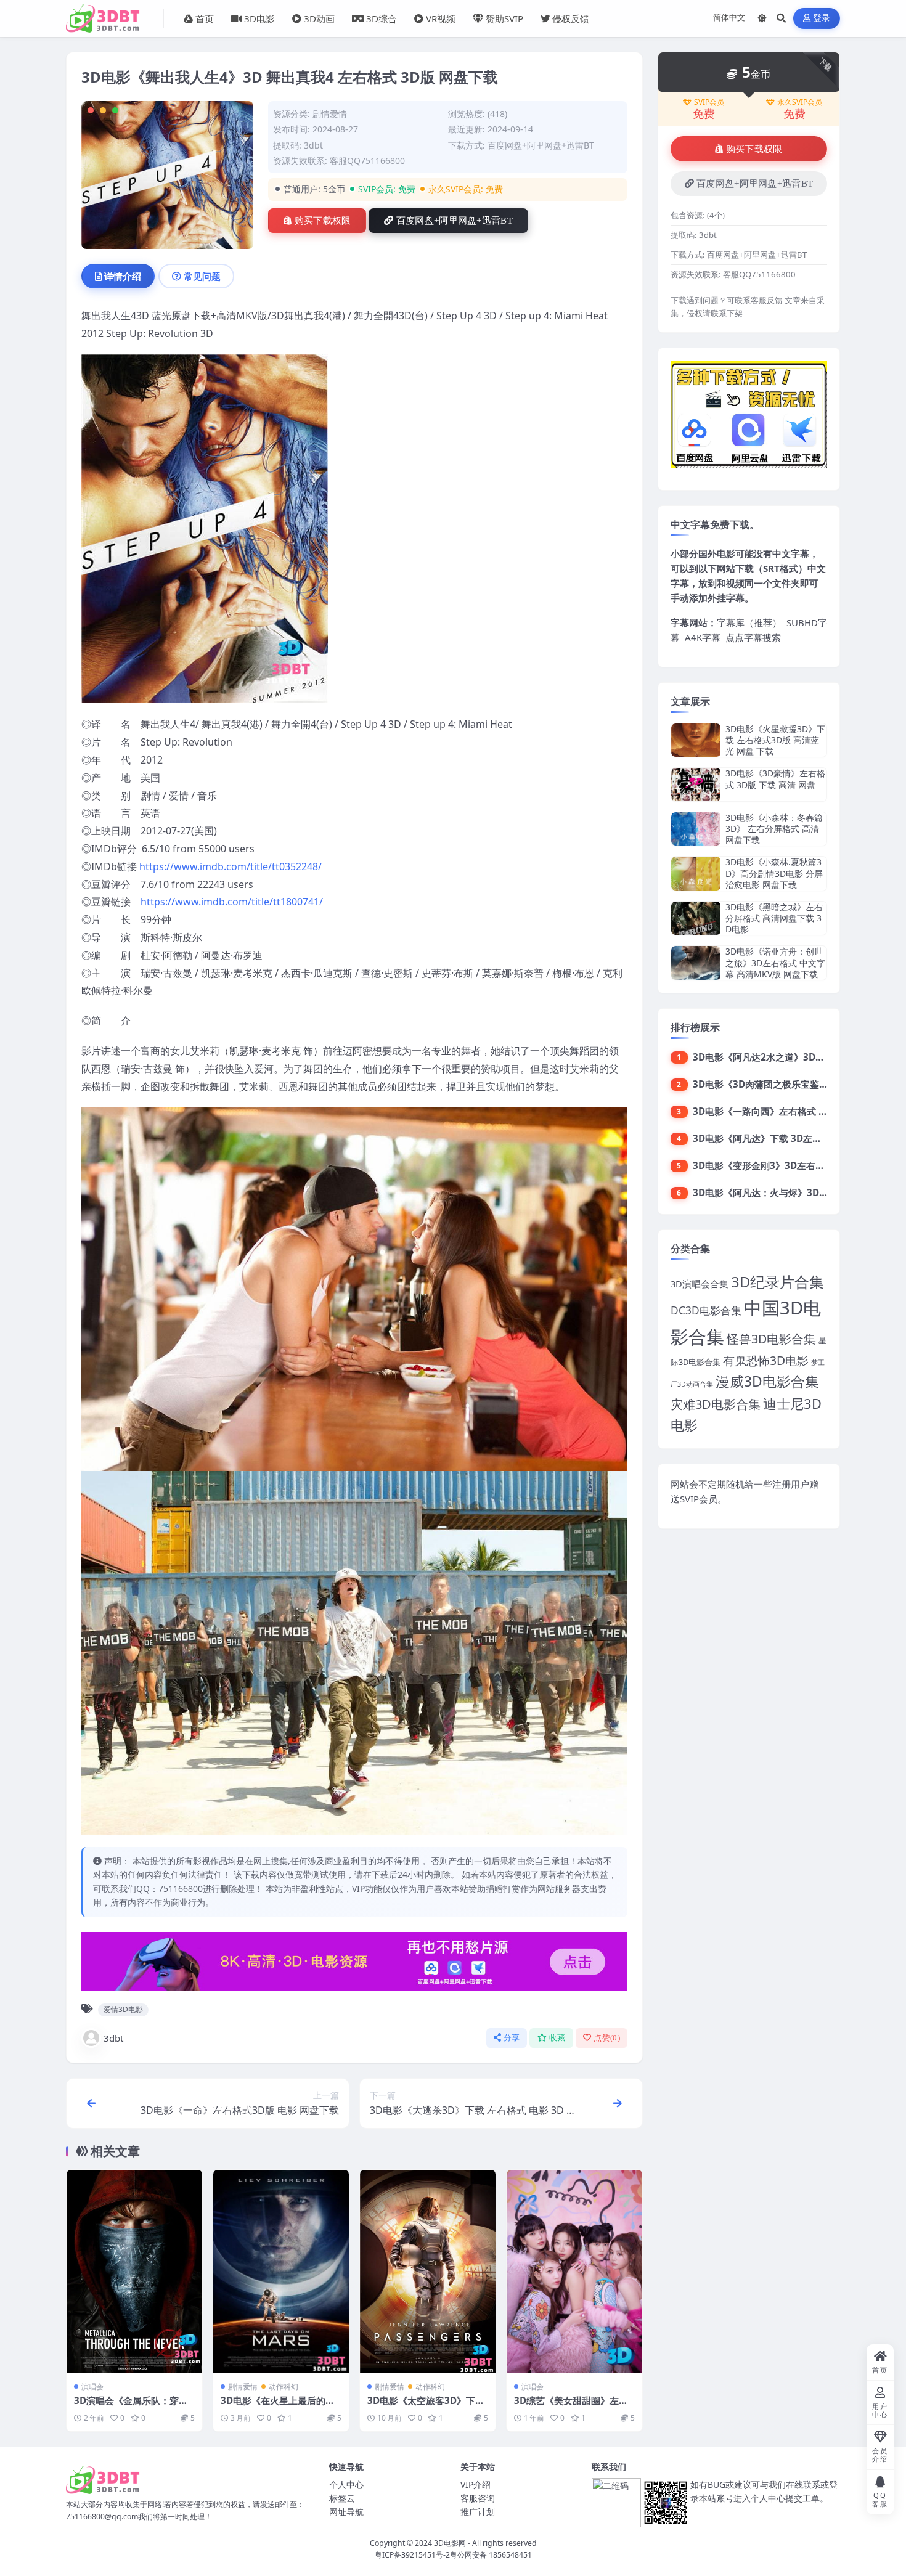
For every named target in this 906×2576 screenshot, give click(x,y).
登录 (822, 18)
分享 (512, 2038)
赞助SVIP (504, 18)
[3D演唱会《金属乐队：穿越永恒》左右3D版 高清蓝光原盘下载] (134, 2272)
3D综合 (382, 18)
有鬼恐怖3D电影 (766, 1360)
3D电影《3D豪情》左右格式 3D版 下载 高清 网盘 (775, 779)
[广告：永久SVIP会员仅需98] (354, 1965)
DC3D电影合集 (706, 1310)
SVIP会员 (709, 102)
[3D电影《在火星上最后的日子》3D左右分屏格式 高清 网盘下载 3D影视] (281, 2272)
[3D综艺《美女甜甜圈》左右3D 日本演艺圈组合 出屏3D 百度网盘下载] (574, 2272)
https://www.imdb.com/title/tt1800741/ (232, 902)
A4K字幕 (703, 637)
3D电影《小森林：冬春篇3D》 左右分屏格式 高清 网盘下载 (774, 829)
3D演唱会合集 (700, 1284)
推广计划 (478, 2512)
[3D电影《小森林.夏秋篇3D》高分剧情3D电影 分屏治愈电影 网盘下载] (696, 874)
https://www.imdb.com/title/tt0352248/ (231, 866)
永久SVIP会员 (800, 102)
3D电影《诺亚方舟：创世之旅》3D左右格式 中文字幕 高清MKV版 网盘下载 (775, 962)
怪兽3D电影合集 (771, 1339)
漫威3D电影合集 (767, 1381)
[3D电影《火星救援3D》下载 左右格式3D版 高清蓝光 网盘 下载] (696, 740)
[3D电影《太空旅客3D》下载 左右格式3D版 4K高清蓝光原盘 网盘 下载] (428, 2272)
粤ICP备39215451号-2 (412, 2555)
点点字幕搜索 (753, 637)
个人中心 (346, 2484)
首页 (205, 18)
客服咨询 (478, 2498)
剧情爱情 (330, 114)
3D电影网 (450, 2543)
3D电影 (259, 18)
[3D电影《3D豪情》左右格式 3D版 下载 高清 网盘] (696, 784)
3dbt (113, 2038)
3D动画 (319, 18)
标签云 (342, 2498)
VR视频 (441, 18)
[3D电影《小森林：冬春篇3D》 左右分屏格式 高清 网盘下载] (696, 829)
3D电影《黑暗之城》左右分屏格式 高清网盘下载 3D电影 (774, 918)
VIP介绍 (475, 2484)
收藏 (557, 2038)
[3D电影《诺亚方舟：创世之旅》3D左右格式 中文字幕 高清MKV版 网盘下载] (696, 963)
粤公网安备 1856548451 (491, 2555)
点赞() (607, 2038)
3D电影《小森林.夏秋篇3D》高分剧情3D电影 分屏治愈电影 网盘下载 (774, 873)
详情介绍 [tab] (123, 276)
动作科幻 (284, 2386)
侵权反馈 (571, 18)
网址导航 (346, 2512)
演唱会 (92, 2386)
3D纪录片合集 (777, 1282)
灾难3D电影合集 (716, 1404)
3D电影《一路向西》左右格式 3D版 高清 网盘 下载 (798, 1111)
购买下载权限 (323, 221)
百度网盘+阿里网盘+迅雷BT (455, 221)
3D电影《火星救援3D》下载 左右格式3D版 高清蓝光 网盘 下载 (775, 740)
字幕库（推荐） (749, 622)
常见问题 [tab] (202, 276)
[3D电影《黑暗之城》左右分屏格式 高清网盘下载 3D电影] (696, 919)
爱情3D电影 (123, 2009)
